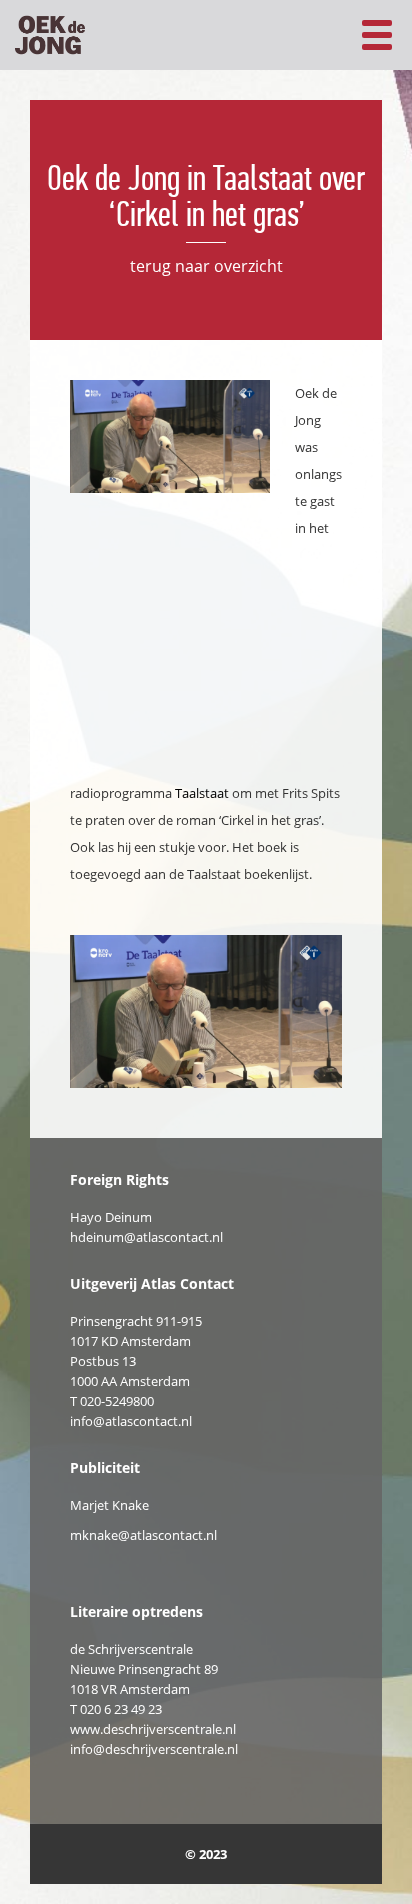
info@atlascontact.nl (131, 1421)
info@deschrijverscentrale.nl (154, 1749)
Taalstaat (202, 793)
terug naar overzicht (206, 266)
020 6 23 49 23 (121, 1709)
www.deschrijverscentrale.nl (153, 1729)
